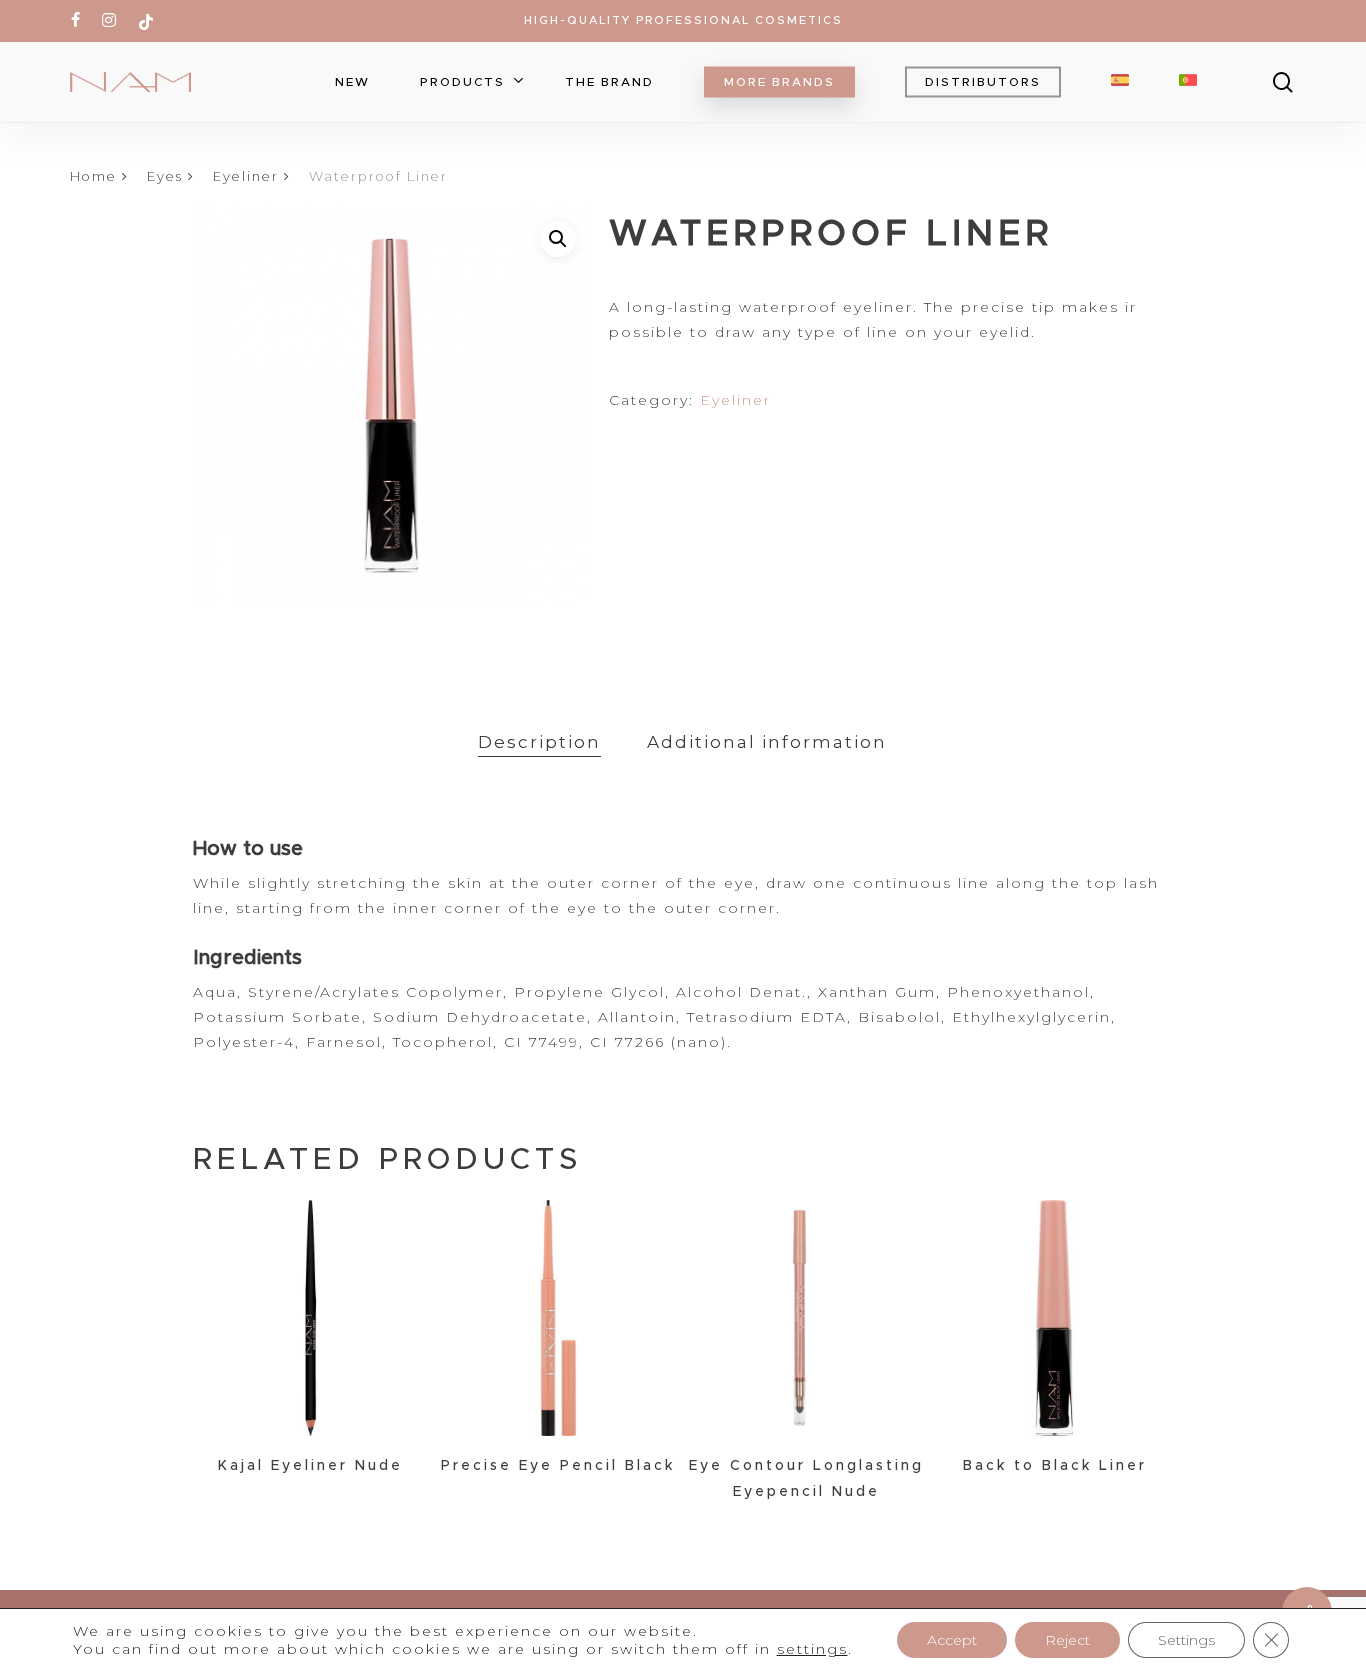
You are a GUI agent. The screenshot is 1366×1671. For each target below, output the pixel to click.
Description (539, 742)
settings (812, 1649)
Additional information (767, 742)
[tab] (539, 742)
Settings (1186, 1640)
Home (93, 176)
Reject (1067, 1640)
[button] (558, 239)
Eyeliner (246, 176)
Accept (952, 1640)
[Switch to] (1120, 82)
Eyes (165, 176)
